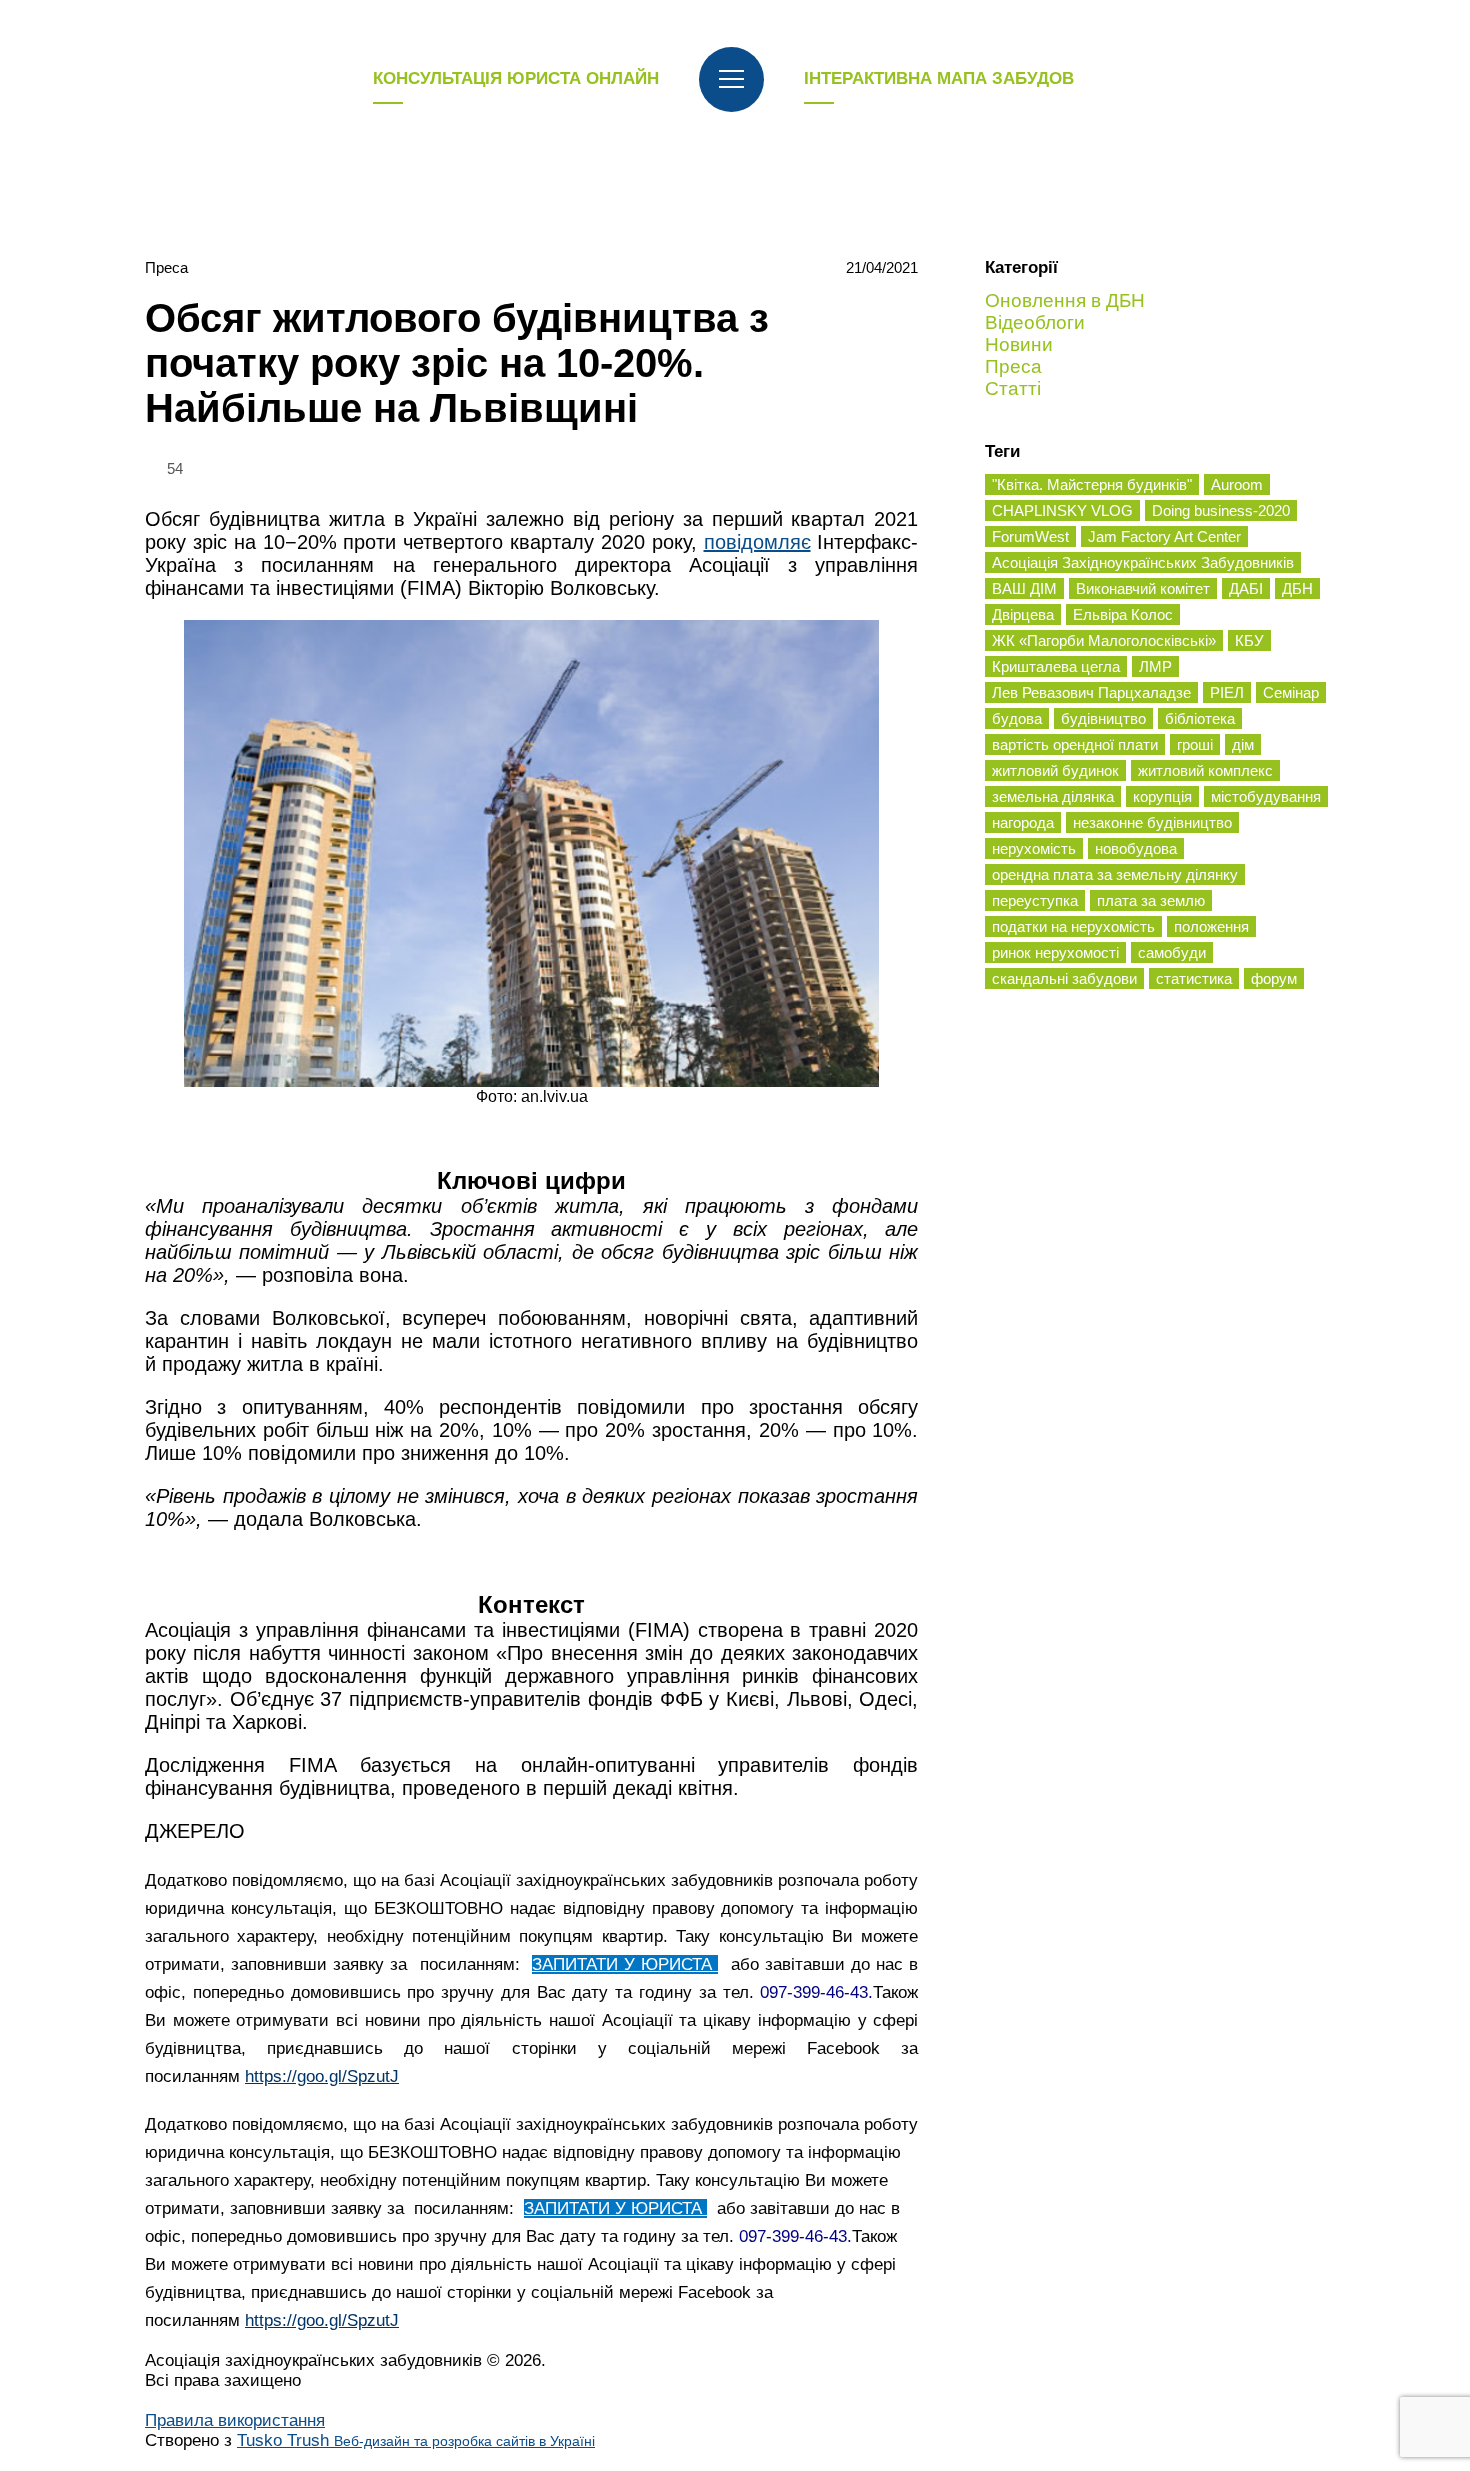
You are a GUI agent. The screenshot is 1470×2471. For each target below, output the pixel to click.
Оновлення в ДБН (1065, 300)
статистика (1194, 978)
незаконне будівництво (1152, 822)
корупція (1162, 796)
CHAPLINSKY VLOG (1062, 510)
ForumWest (1030, 536)
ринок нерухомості (1055, 952)
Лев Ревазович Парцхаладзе (1091, 692)
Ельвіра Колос (1123, 614)
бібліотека (1200, 718)
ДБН (1297, 588)
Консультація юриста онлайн (516, 78)
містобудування (1266, 796)
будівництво (1103, 718)
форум (1274, 978)
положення (1211, 926)
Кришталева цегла (1056, 666)
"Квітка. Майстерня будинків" (1092, 484)
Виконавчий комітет (1143, 588)
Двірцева (1023, 614)
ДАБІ (1246, 588)
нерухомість (1034, 848)
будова (1017, 718)
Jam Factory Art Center (1164, 536)
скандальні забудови (1064, 978)
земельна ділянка (1053, 796)
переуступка (1035, 900)
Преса (166, 267)
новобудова (1136, 848)
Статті (1013, 388)
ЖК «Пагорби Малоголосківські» (1104, 640)
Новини (1019, 344)
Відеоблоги (1035, 322)
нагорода (1023, 822)
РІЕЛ (1227, 692)
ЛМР (1155, 666)
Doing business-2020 (1221, 510)
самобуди (1172, 952)
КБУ (1249, 640)
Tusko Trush (416, 2440)
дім (1243, 744)
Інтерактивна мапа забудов (939, 78)
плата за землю (1151, 900)
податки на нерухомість (1073, 926)
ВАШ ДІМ (1024, 588)
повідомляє (757, 542)
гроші (1195, 744)
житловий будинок (1055, 770)
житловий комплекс (1205, 770)
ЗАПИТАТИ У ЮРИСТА (625, 1964)
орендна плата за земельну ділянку (1115, 874)
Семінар (1291, 692)
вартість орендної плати (1075, 744)
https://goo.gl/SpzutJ (322, 2076)
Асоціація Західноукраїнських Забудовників (1143, 562)
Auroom (1237, 484)
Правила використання (235, 2420)
